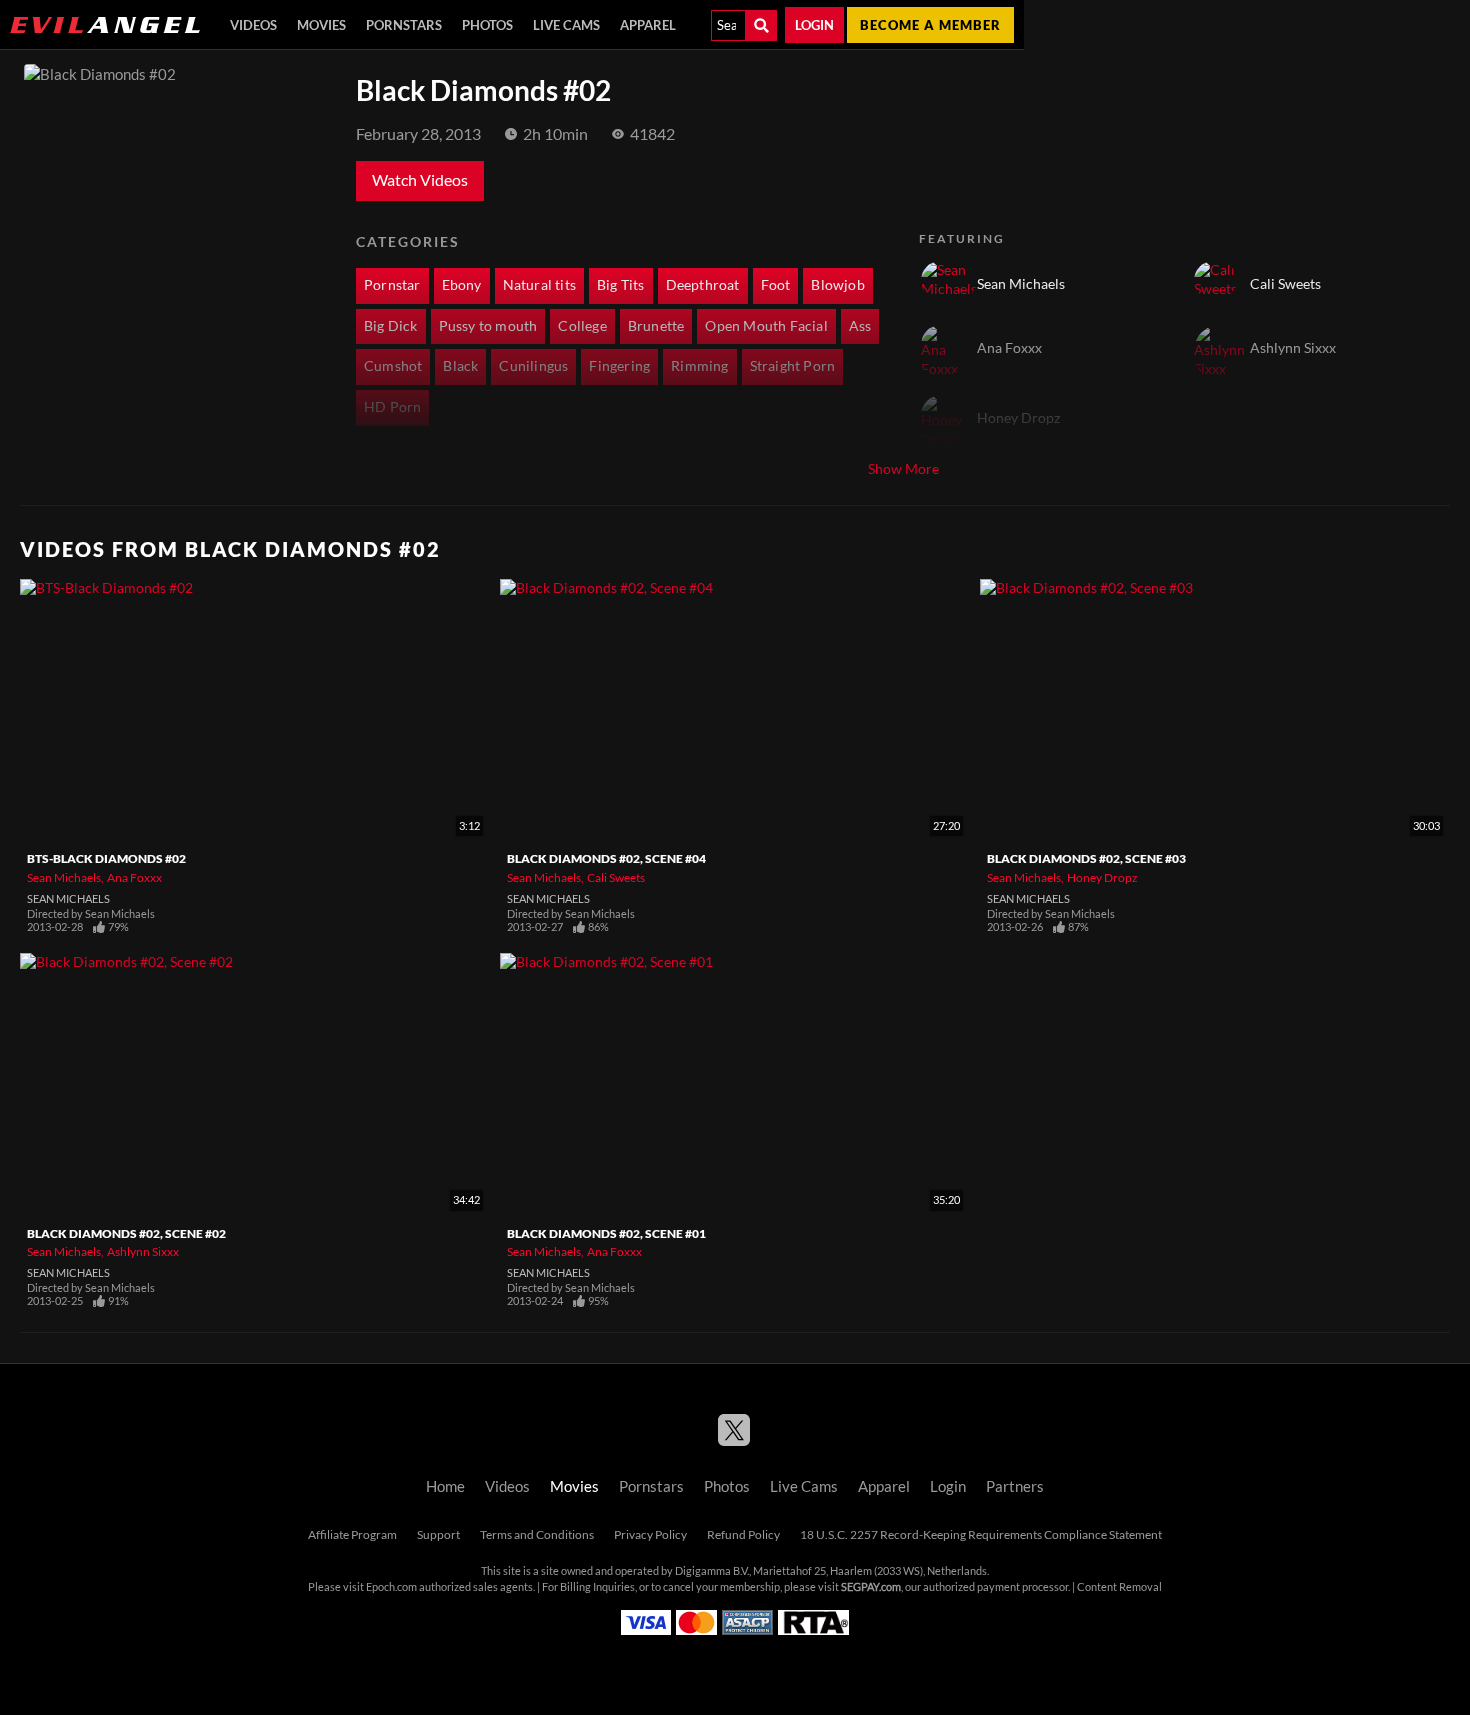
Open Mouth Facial (766, 326)
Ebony (462, 285)
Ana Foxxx (134, 877)
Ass (860, 326)
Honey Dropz (1102, 877)
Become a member (930, 25)
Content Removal (1119, 1587)
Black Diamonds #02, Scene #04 (606, 858)
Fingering (619, 366)
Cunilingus (533, 366)
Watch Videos (420, 180)
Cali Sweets (616, 877)
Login (814, 25)
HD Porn (392, 407)
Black (460, 366)
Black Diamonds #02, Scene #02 (126, 1233)
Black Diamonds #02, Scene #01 (606, 1233)
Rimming (699, 366)
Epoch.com (391, 1587)
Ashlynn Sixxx (143, 1251)
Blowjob (837, 285)
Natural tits (539, 285)
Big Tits (621, 285)
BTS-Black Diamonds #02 (106, 858)
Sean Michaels (64, 877)
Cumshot (393, 366)
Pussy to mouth (488, 326)
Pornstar (392, 285)
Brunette (656, 326)
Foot (776, 285)
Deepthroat (703, 285)
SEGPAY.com (871, 1587)
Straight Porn (793, 366)
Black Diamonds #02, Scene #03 (1086, 858)
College (582, 326)
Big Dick (391, 326)
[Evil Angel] (105, 25)
